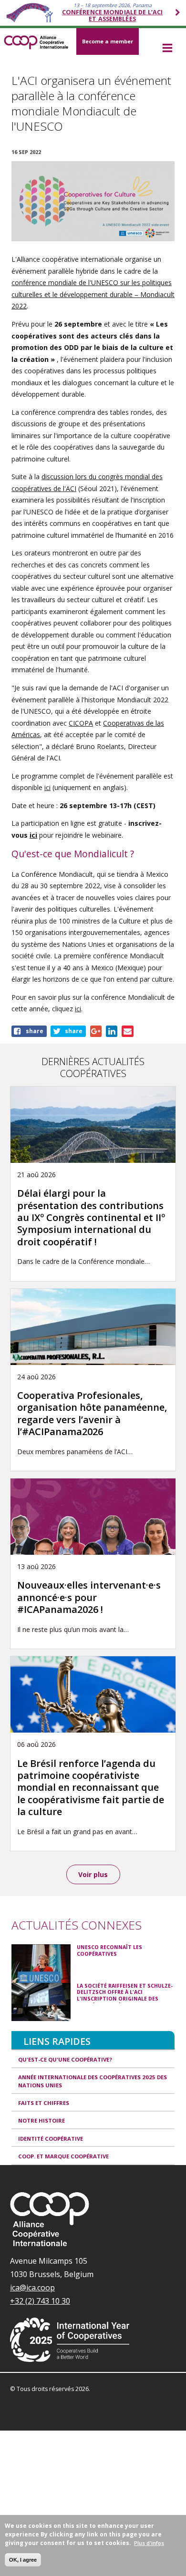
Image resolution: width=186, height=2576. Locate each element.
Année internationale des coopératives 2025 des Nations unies (93, 2081)
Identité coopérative (51, 2139)
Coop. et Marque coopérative (63, 2156)
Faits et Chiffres (44, 2103)
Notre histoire (41, 2120)
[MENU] (167, 49)
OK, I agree (23, 2560)
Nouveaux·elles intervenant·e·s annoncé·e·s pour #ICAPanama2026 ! (89, 1597)
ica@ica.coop (32, 2288)
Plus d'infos (149, 2543)
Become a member (108, 41)
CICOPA (81, 723)
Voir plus (93, 1874)
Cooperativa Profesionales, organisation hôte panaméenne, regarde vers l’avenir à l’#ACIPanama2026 (92, 1413)
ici (47, 787)
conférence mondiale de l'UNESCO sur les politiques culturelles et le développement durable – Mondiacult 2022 (93, 294)
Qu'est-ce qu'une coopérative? (65, 2059)
